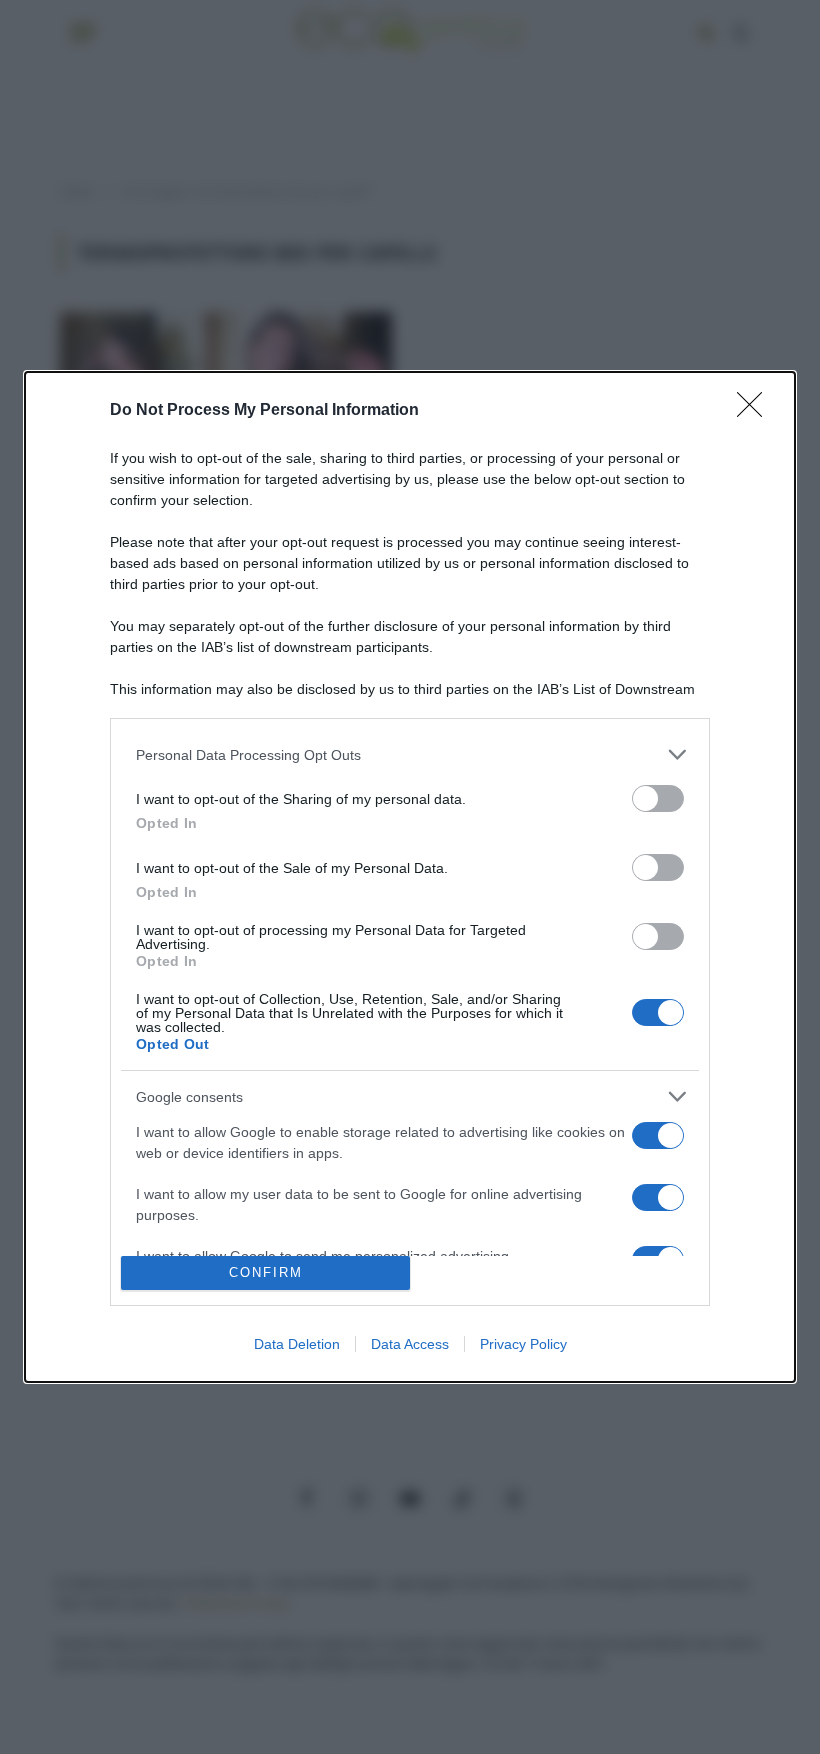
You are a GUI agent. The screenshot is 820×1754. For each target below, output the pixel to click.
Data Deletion (297, 1344)
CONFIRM (266, 1272)
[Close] (756, 411)
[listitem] (410, 754)
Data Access (410, 1344)
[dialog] (410, 876)
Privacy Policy (523, 1344)
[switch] (658, 798)
